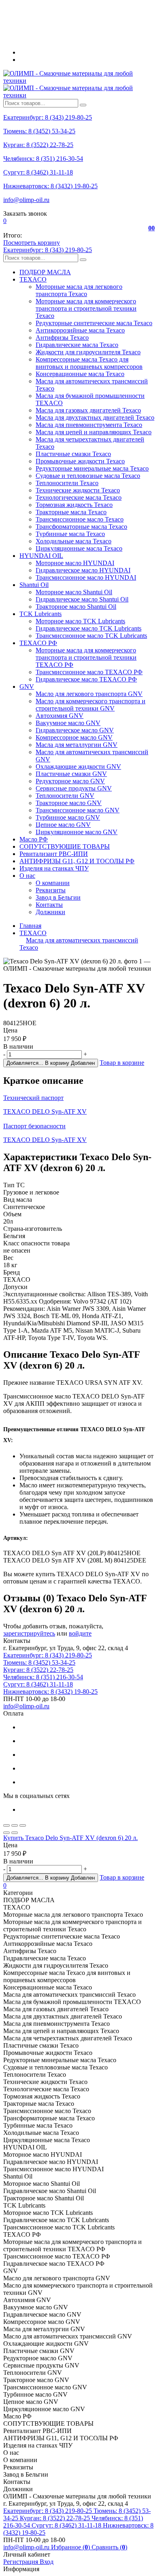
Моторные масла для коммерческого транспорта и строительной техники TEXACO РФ (86, 657)
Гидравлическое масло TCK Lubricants (89, 628)
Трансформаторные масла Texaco (81, 527)
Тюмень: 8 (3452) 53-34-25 (39, 131)
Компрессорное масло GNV (74, 737)
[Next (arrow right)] (15, 1833)
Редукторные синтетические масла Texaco (94, 323)
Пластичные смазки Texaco (73, 454)
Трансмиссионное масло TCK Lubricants (91, 636)
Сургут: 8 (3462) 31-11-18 (38, 172)
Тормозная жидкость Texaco (74, 505)
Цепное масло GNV (63, 825)
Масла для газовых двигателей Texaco (88, 410)
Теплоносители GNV (65, 796)
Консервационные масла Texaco (80, 374)
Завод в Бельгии (58, 897)
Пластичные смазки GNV (71, 774)
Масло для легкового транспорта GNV (89, 694)
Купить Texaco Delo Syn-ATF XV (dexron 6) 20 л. (70, 1838)
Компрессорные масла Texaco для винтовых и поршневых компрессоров (89, 363)
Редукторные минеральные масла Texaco (92, 468)
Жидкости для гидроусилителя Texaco (88, 352)
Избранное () (71, 2547)
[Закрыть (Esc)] (6, 1825)
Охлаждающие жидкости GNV (78, 766)
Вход (47, 2562)
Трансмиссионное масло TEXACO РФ (89, 672)
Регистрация (21, 2562)
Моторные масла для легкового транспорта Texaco (79, 290)
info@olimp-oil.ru (26, 200)
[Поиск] (83, 105)
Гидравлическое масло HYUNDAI (83, 570)
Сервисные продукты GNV (74, 788)
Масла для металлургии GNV (77, 745)
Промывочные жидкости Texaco (80, 461)
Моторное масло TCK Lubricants (80, 621)
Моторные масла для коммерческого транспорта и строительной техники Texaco (86, 308)
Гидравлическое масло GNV (75, 730)
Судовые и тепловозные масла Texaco (88, 476)
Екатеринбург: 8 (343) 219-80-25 (48, 117)
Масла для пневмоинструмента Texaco (89, 425)
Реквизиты (51, 890)
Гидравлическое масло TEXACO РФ (86, 679)
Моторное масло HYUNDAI (75, 563)
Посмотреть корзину (32, 243)
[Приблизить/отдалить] (23, 1825)
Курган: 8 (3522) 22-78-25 (38, 145)
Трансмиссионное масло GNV (78, 810)
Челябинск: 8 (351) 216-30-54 (43, 159)
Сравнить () (109, 2547)
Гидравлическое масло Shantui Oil (82, 599)
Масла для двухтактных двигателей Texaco (95, 417)
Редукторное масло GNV (70, 781)
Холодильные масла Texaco (74, 541)
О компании (53, 883)
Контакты (49, 905)
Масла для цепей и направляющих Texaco (94, 432)
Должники (50, 912)
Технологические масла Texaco (79, 497)
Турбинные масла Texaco (70, 534)
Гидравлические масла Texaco (77, 345)
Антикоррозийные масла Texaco (80, 330)
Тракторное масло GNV (69, 803)
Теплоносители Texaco (67, 483)
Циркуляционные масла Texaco (79, 548)
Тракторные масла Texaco (71, 512)
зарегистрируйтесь (29, 1633)
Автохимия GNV (60, 716)
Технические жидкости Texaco (78, 490)
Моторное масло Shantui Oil (74, 592)
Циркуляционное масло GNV (77, 832)
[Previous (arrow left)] (6, 1833)
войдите (80, 1633)
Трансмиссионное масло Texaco (80, 519)
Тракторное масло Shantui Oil (76, 607)
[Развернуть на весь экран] (15, 1825)
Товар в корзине (122, 1063)
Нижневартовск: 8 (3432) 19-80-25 (50, 186)
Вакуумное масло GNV (68, 723)
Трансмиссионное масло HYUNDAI (86, 577)
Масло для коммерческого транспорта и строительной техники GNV (91, 705)
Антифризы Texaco (62, 338)
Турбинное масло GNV (68, 817)
